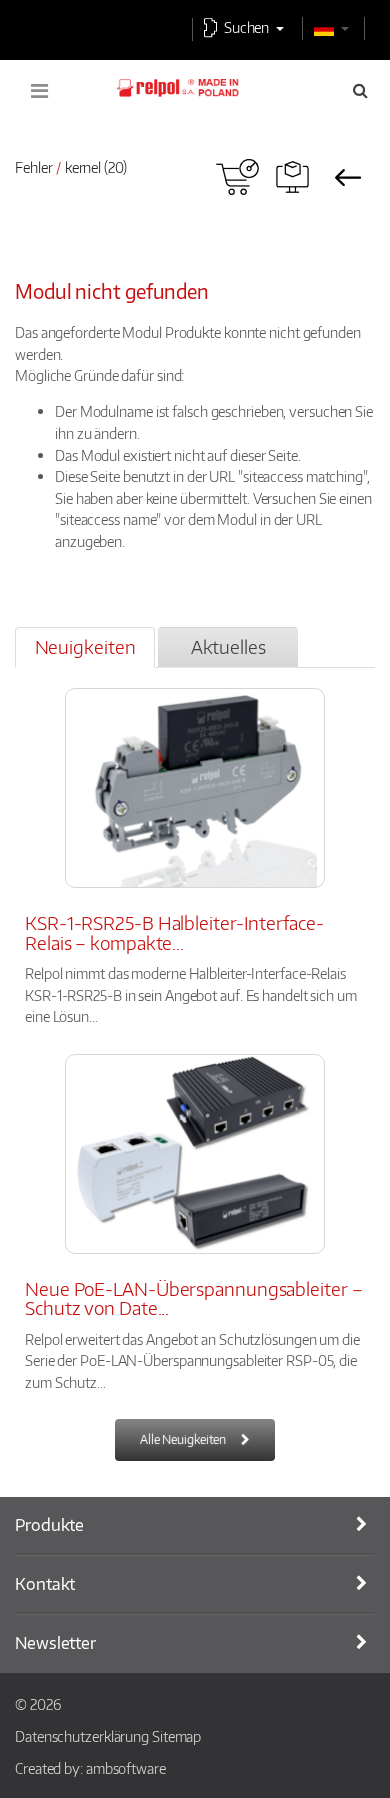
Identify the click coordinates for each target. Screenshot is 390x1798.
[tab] (85, 647)
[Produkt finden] (292, 177)
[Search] (360, 90)
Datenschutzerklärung (82, 1736)
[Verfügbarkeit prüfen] (237, 177)
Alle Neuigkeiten (183, 1439)
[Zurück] (347, 177)
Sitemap (176, 1736)
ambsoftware (126, 1768)
